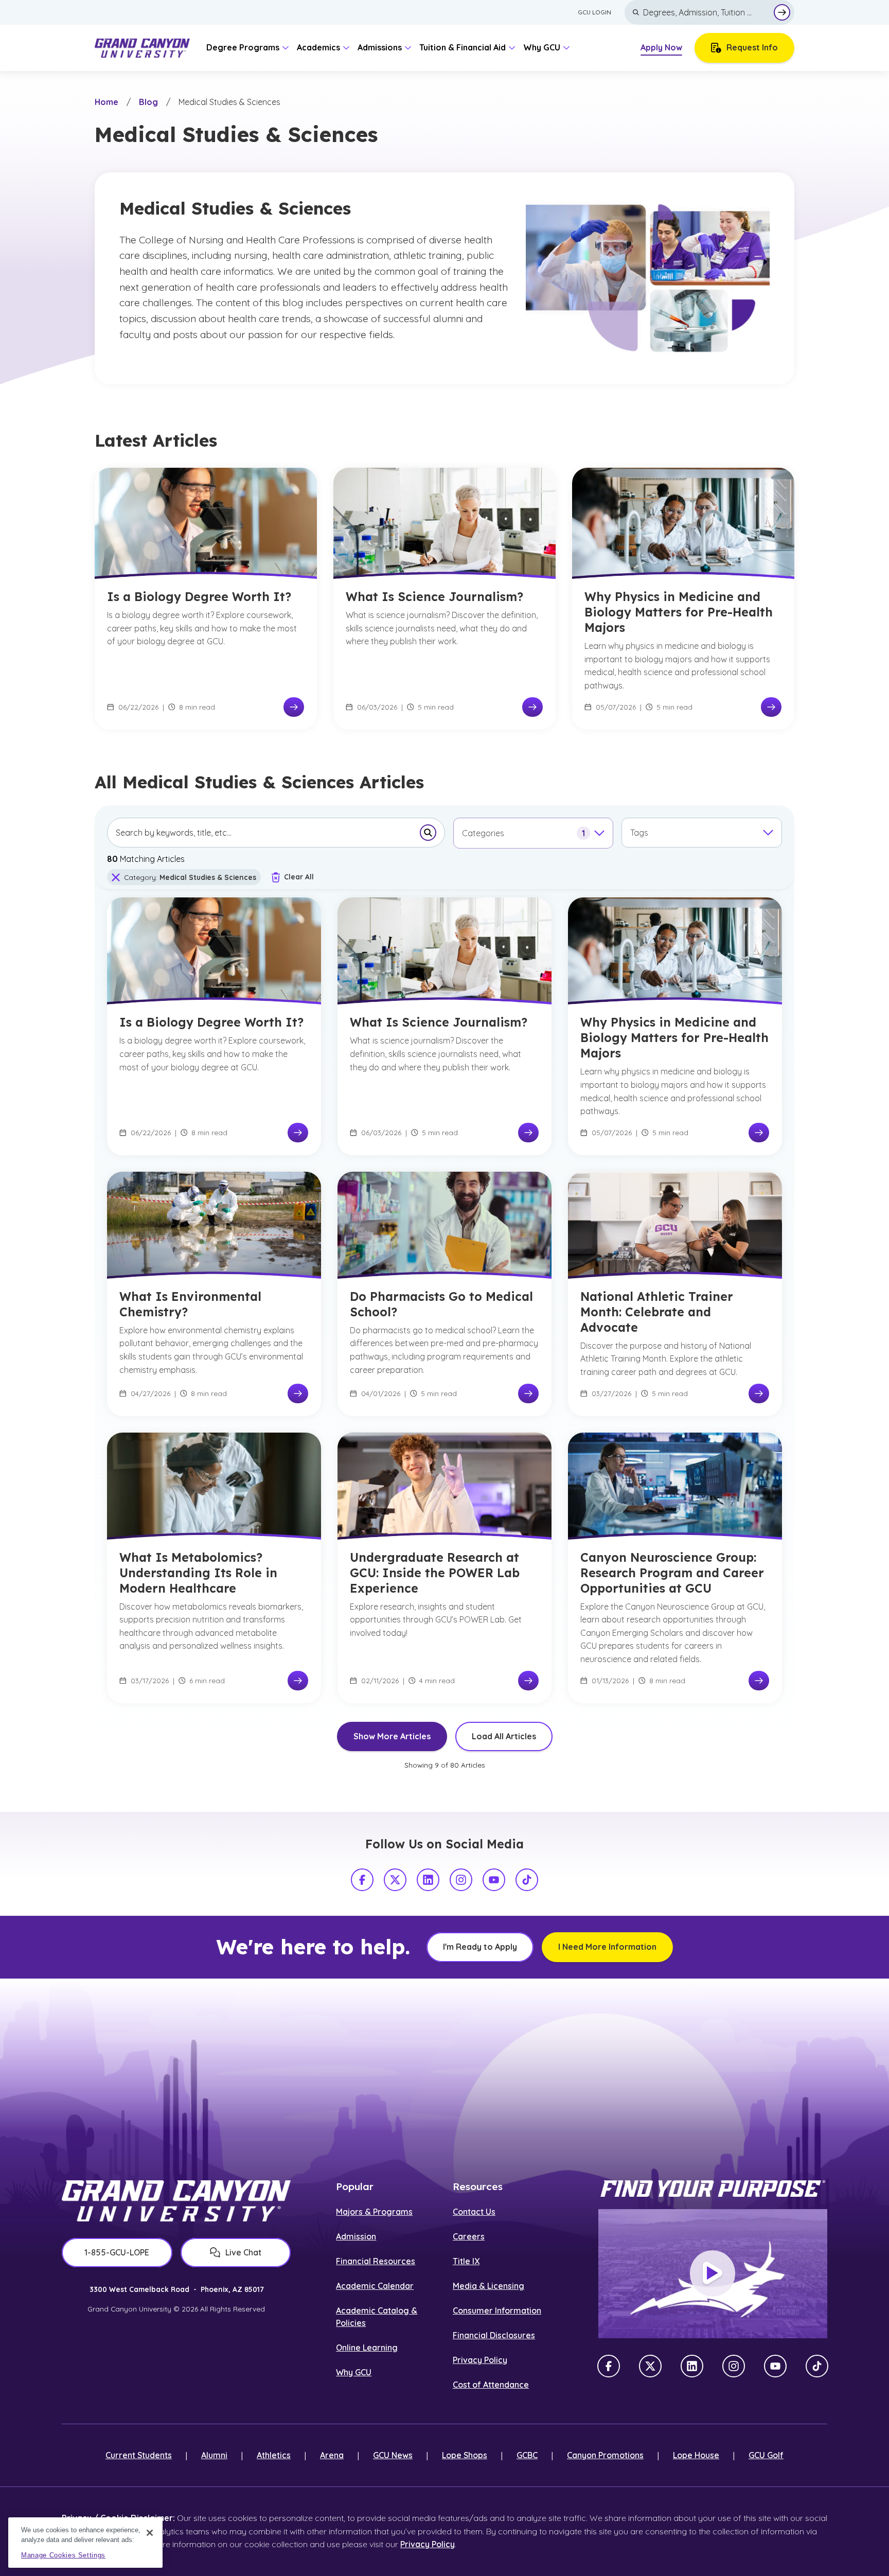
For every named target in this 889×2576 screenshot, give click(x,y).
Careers (469, 2236)
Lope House (696, 2455)
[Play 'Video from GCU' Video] (713, 2273)
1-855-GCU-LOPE (117, 2252)
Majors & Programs (374, 2212)
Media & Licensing (488, 2286)
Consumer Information (497, 2310)
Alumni (214, 2455)
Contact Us (474, 2212)
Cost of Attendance (491, 2385)
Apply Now (661, 47)
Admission (356, 2236)
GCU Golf (766, 2455)
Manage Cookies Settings (63, 2555)
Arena (332, 2455)
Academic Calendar (375, 2286)
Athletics (274, 2455)
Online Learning (367, 2348)
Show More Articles (392, 1736)
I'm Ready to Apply (480, 1947)
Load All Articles (504, 1736)
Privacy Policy (480, 2360)
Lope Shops (465, 2455)
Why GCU (354, 2372)
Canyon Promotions (605, 2455)
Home (106, 102)
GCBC (527, 2455)
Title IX (466, 2261)
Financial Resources (376, 2261)
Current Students (139, 2455)
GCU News (393, 2455)
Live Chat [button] (243, 2252)
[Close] (150, 2533)
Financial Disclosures (494, 2335)
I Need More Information (607, 1947)
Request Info (752, 47)
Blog (148, 102)
